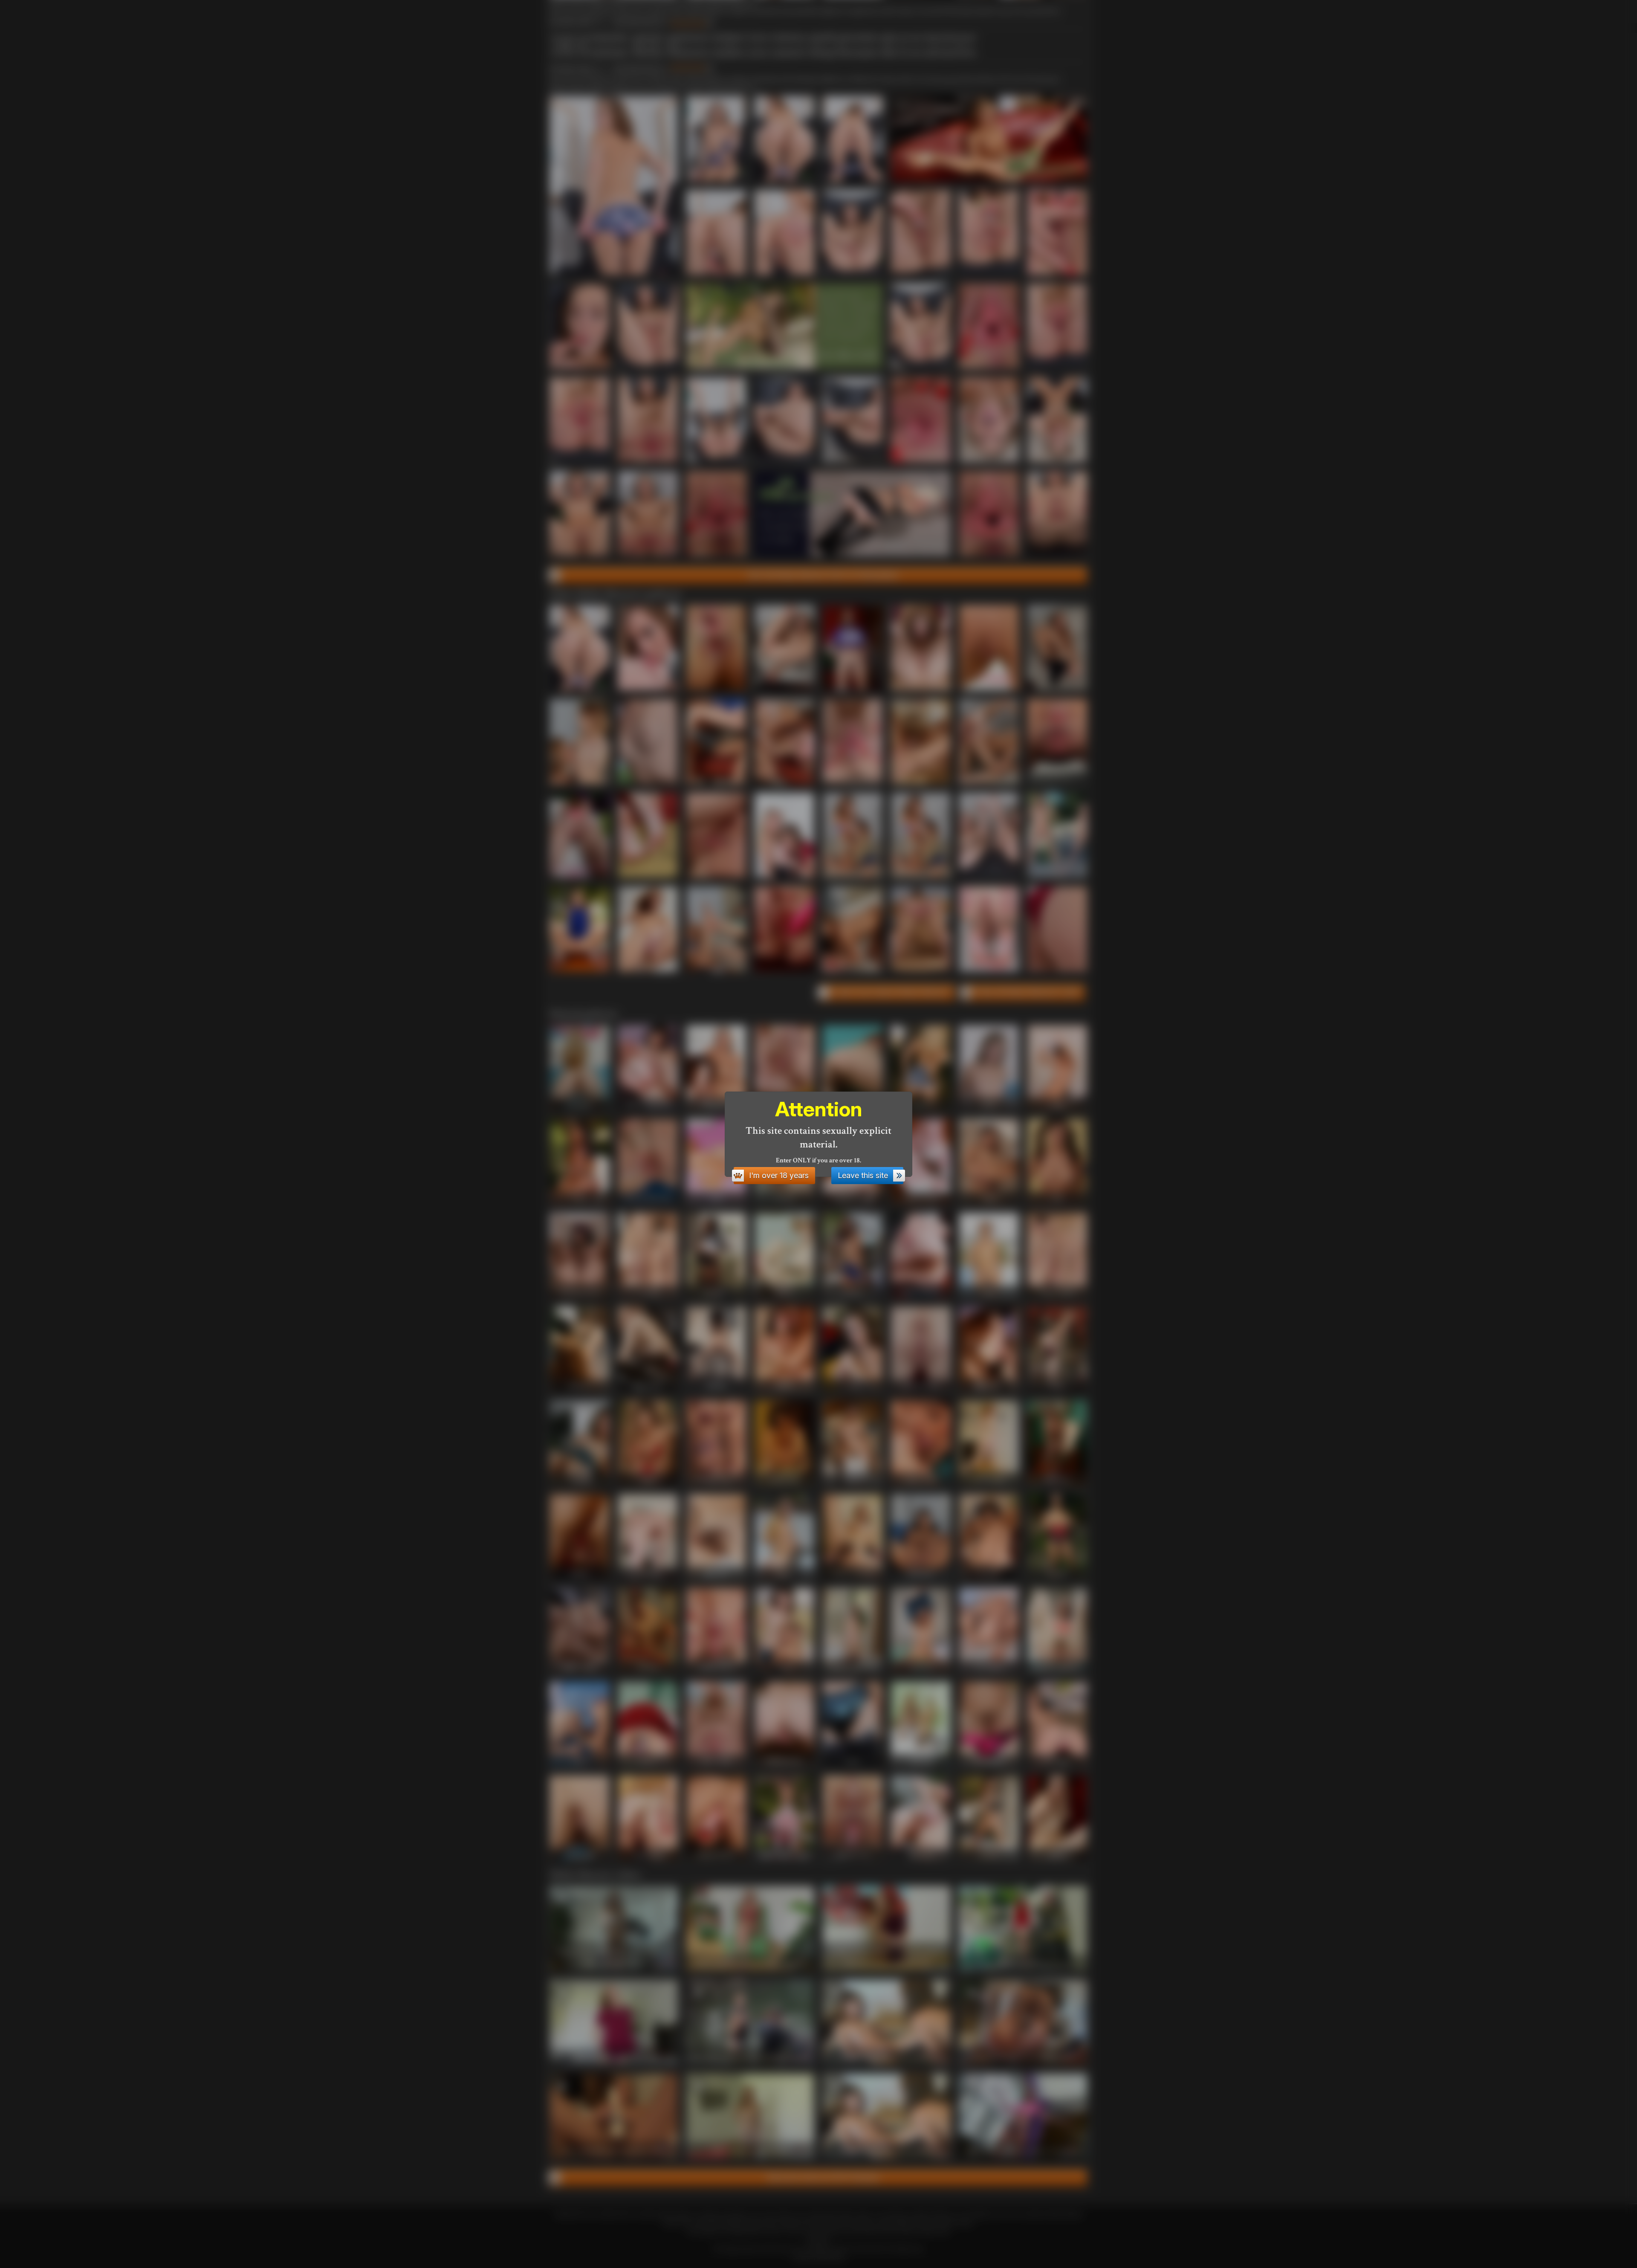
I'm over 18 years (779, 1175)
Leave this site (863, 1175)
